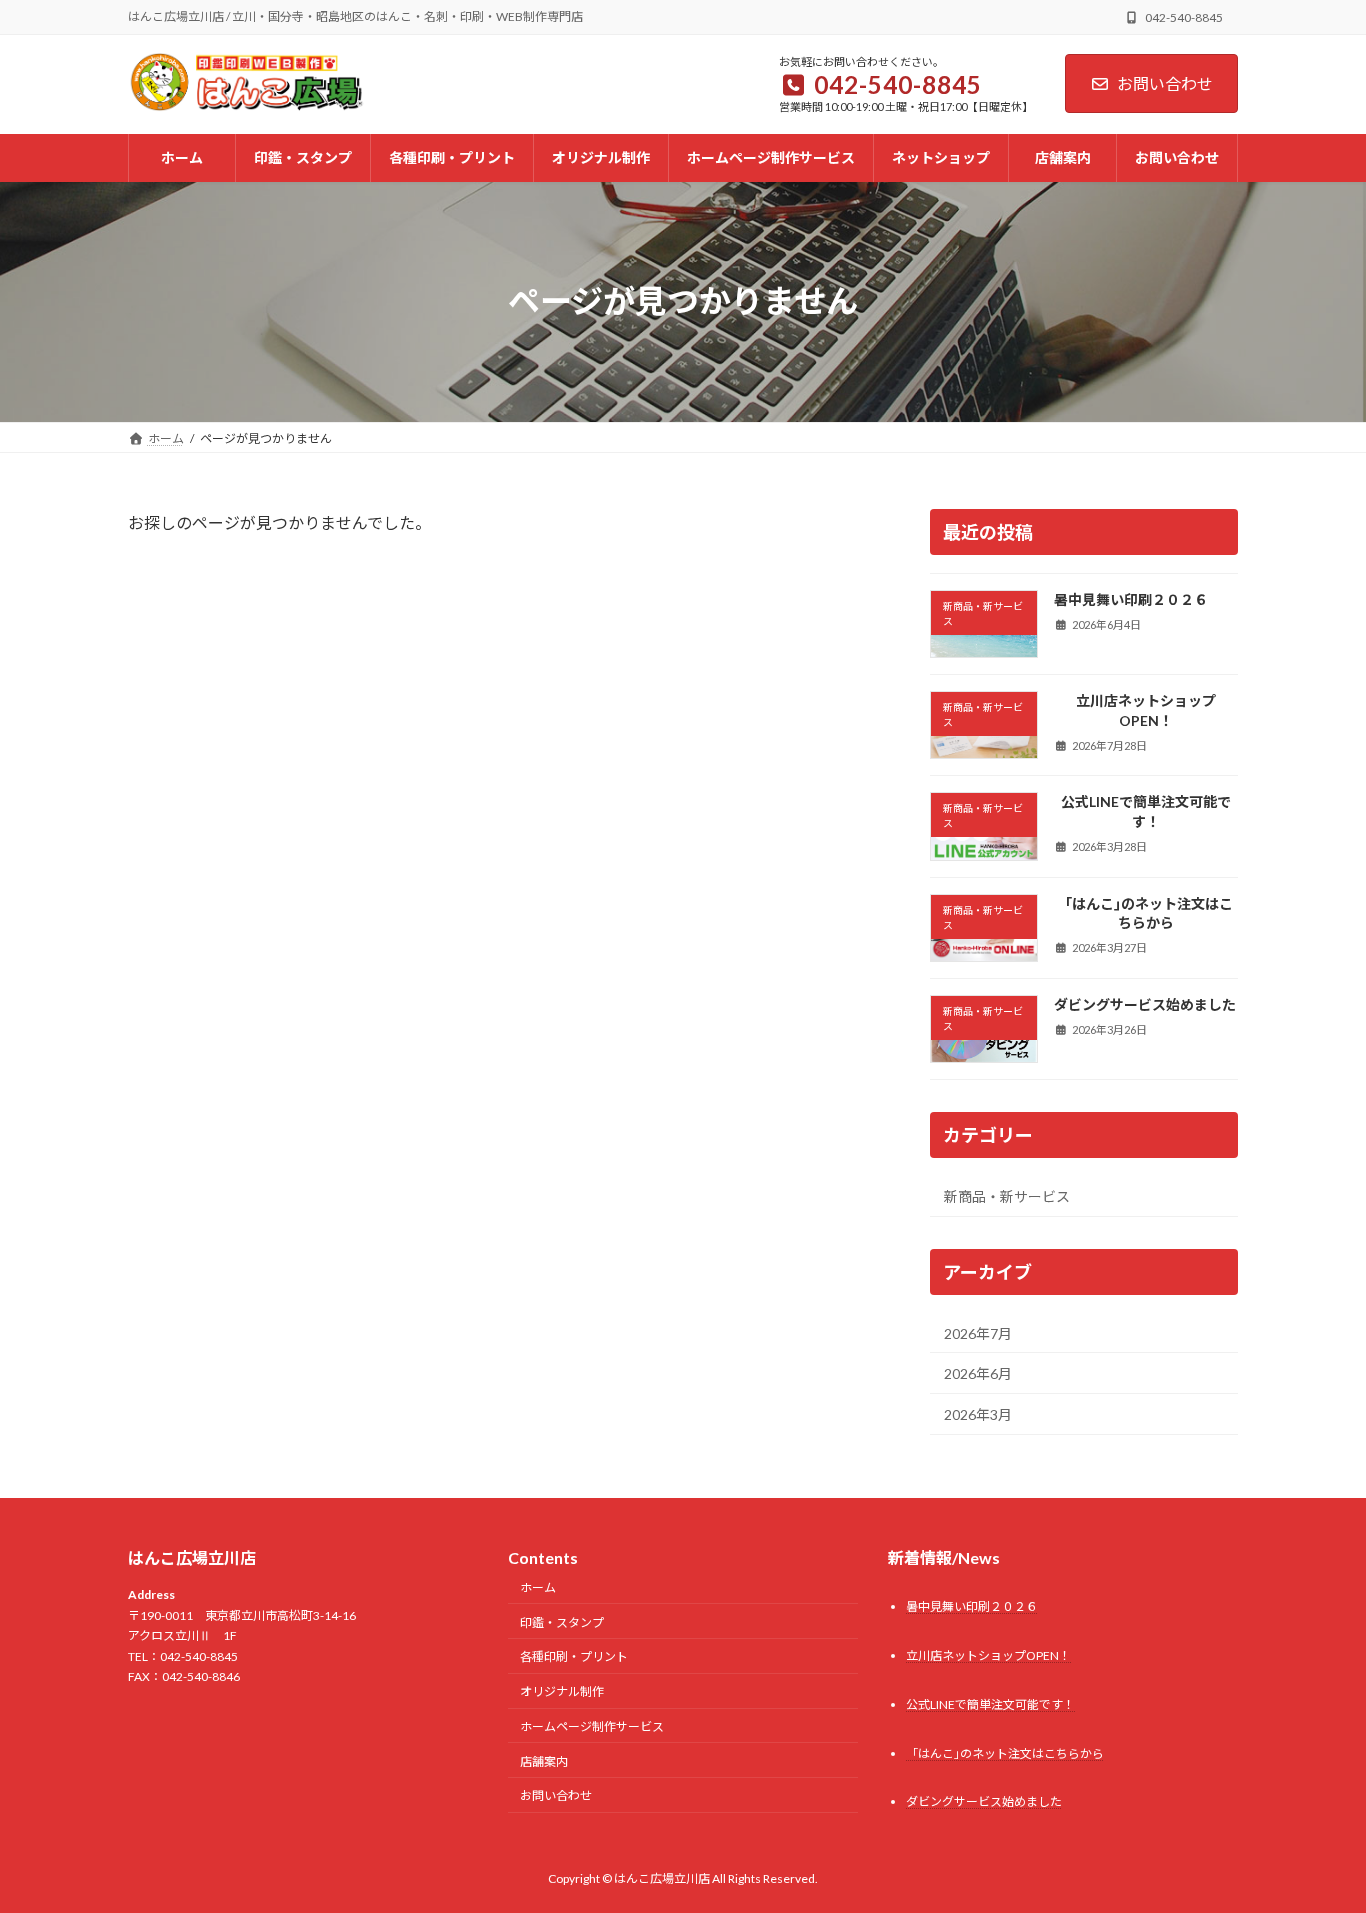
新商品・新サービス (1007, 1196)
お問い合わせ (1165, 83)
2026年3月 (978, 1413)
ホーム (538, 1587)
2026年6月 (978, 1373)
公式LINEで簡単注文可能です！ (1146, 811)
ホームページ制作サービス (592, 1726)
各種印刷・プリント (574, 1656)
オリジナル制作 (562, 1691)
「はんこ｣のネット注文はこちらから (1145, 912)
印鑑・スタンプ (562, 1622)
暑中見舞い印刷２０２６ (1131, 598)
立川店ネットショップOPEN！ (1146, 710)
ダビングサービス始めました (1145, 1004)
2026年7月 (978, 1332)
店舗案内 (544, 1761)
